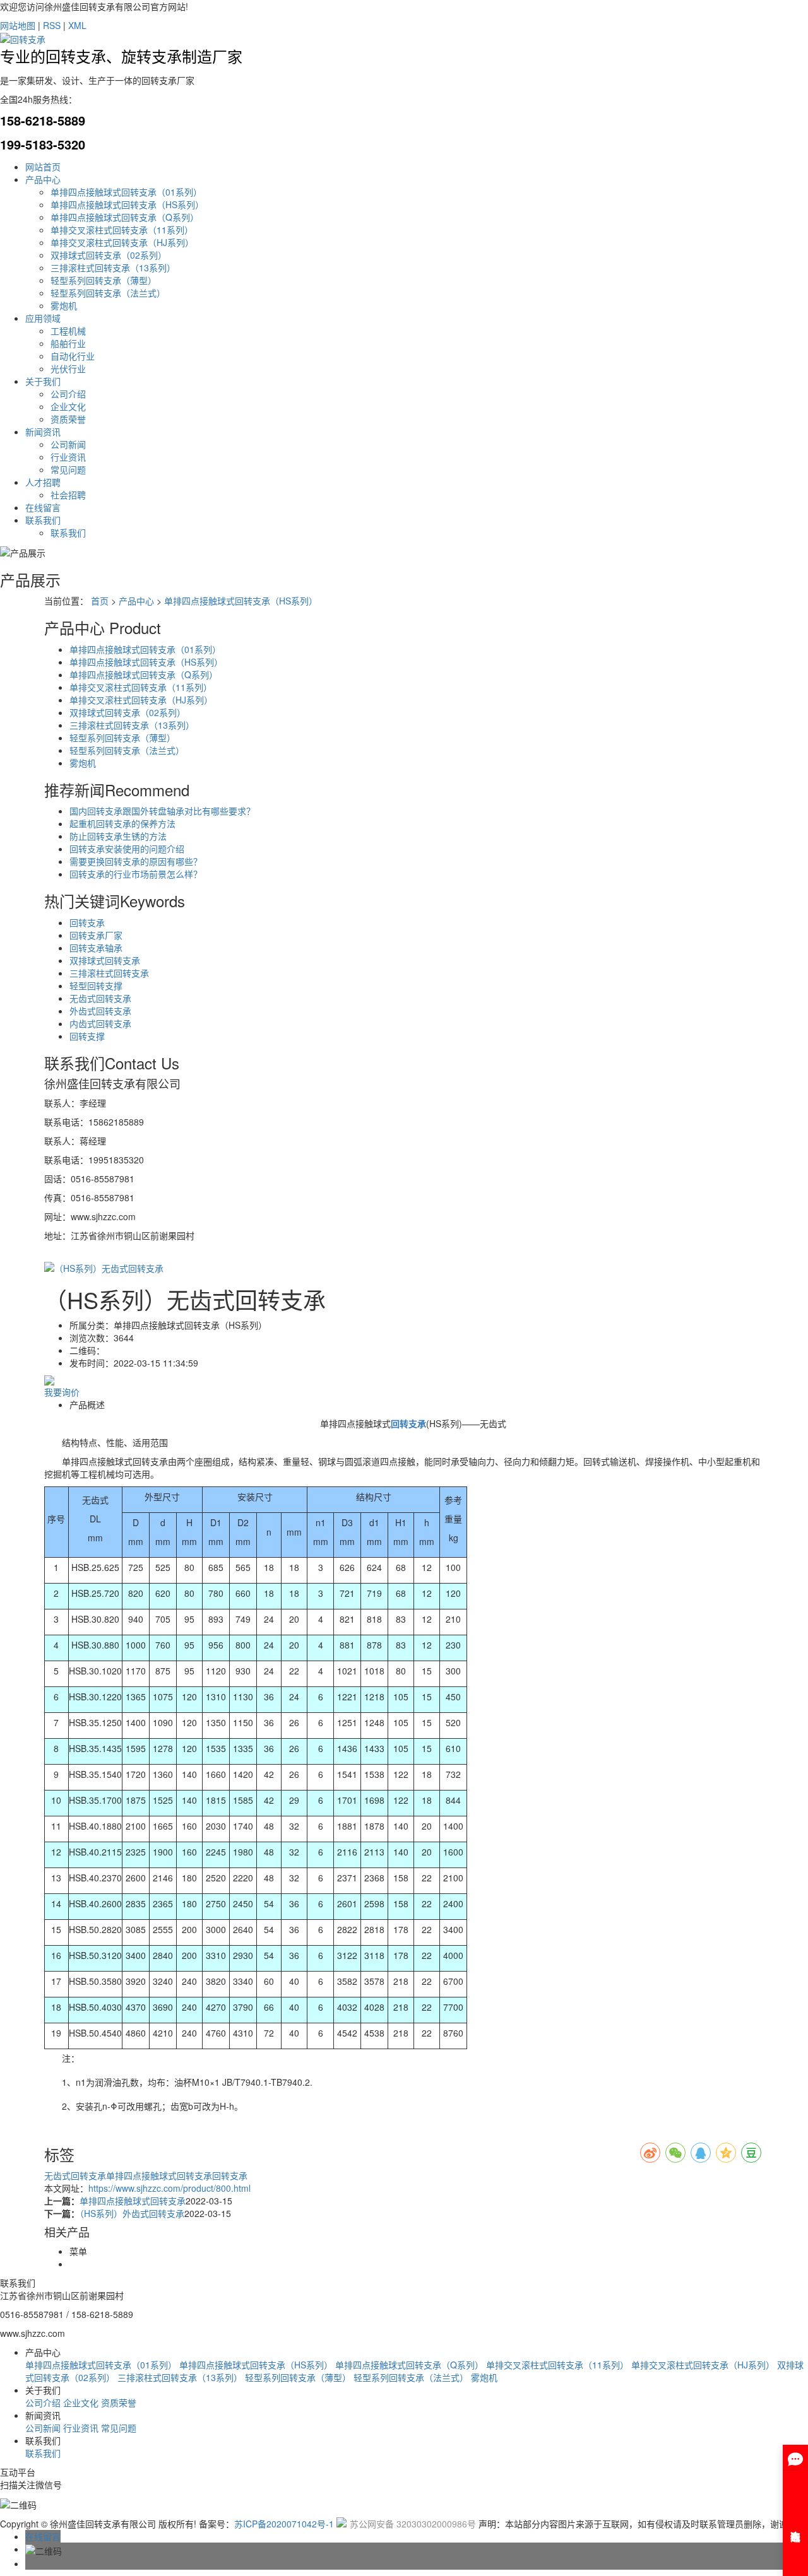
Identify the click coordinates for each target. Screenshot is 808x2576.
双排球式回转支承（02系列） (109, 255)
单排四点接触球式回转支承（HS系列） (127, 204)
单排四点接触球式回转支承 (159, 2175)
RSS (52, 25)
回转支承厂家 (96, 935)
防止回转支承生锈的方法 (118, 836)
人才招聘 (43, 482)
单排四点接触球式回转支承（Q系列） (125, 217)
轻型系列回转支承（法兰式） (108, 293)
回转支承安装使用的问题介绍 (127, 849)
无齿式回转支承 (100, 998)
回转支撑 (87, 1036)
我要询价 (62, 1392)
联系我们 (43, 520)
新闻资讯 (43, 432)
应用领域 (43, 318)
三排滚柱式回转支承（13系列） (113, 268)
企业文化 (68, 406)
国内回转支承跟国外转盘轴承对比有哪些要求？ (162, 811)
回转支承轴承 (96, 948)
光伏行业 (68, 368)
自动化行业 (73, 356)
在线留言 (43, 507)
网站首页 (43, 167)
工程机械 (68, 331)
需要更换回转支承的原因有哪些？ (136, 861)
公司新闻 (68, 444)
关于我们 (43, 381)
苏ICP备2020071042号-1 (284, 2524)
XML (77, 25)
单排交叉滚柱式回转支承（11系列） (122, 230)
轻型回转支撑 (96, 985)
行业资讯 (68, 457)
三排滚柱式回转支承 (109, 973)
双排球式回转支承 (105, 960)
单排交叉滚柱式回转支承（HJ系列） (122, 242)
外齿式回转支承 (100, 1011)
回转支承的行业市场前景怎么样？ (136, 874)
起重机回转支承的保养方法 (122, 823)
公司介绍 (68, 394)
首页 (100, 601)
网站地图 (18, 25)
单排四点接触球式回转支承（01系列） (126, 192)
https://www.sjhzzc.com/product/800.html (169, 2188)
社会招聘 (68, 495)
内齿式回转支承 (100, 1023)
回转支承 (87, 922)
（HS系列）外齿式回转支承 (132, 2213)
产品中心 (43, 179)
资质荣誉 (68, 419)
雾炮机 (64, 305)
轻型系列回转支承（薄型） (104, 280)
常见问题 (68, 469)
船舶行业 (68, 343)
